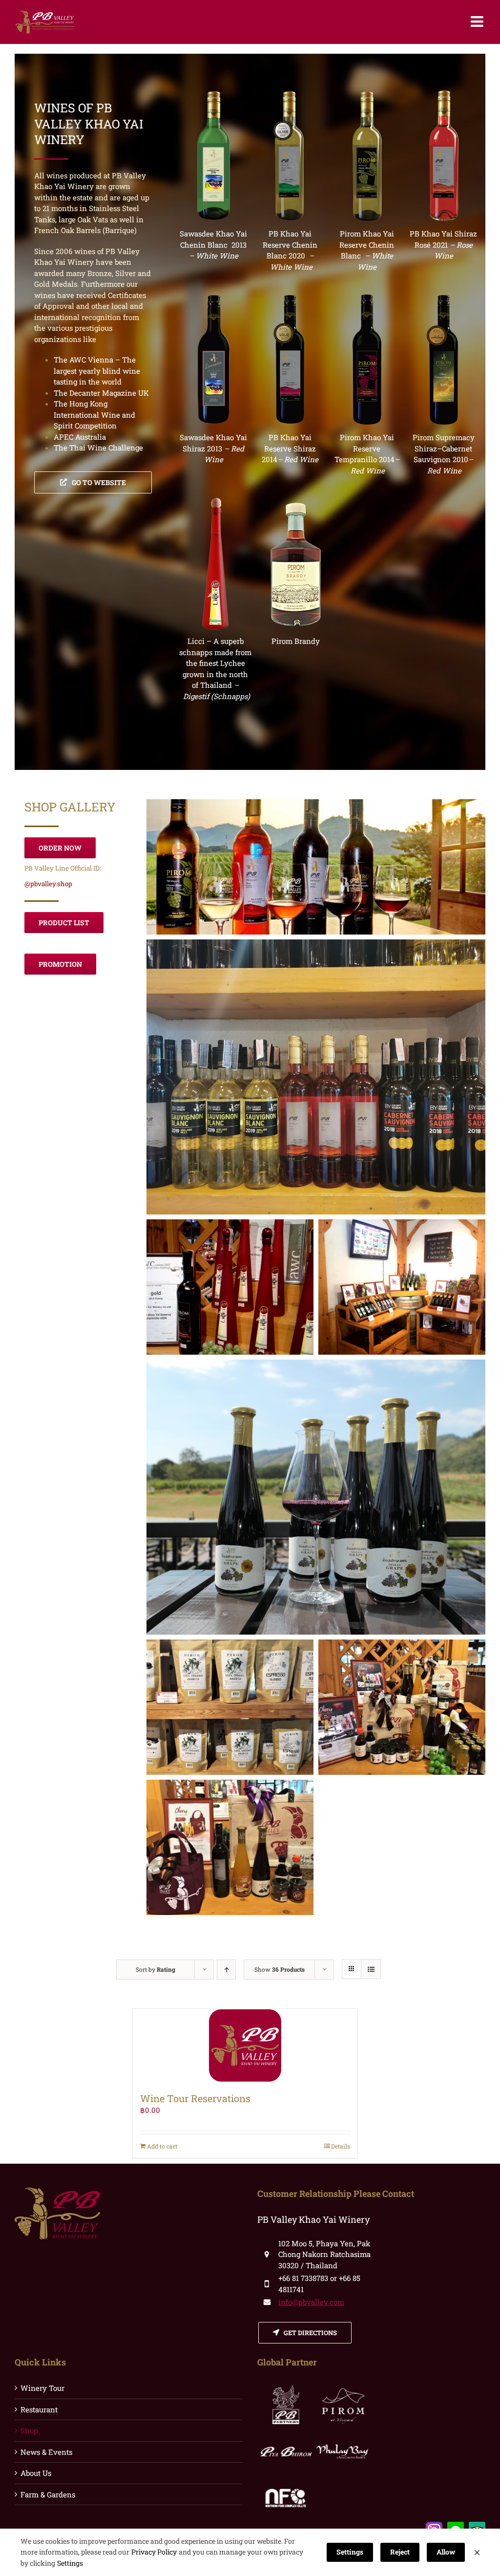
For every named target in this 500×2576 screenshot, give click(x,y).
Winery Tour (42, 2388)
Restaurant (39, 2409)
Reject (400, 2552)
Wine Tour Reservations (195, 2098)
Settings (70, 2563)
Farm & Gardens (48, 2494)
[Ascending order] (226, 1969)
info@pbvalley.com (311, 2302)
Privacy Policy (154, 2552)
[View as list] (371, 1969)
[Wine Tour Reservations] (245, 2045)
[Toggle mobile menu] (478, 21)
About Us (36, 2473)
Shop (29, 2430)
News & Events (46, 2452)
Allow (446, 2552)
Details (341, 2146)
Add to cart (162, 2146)
